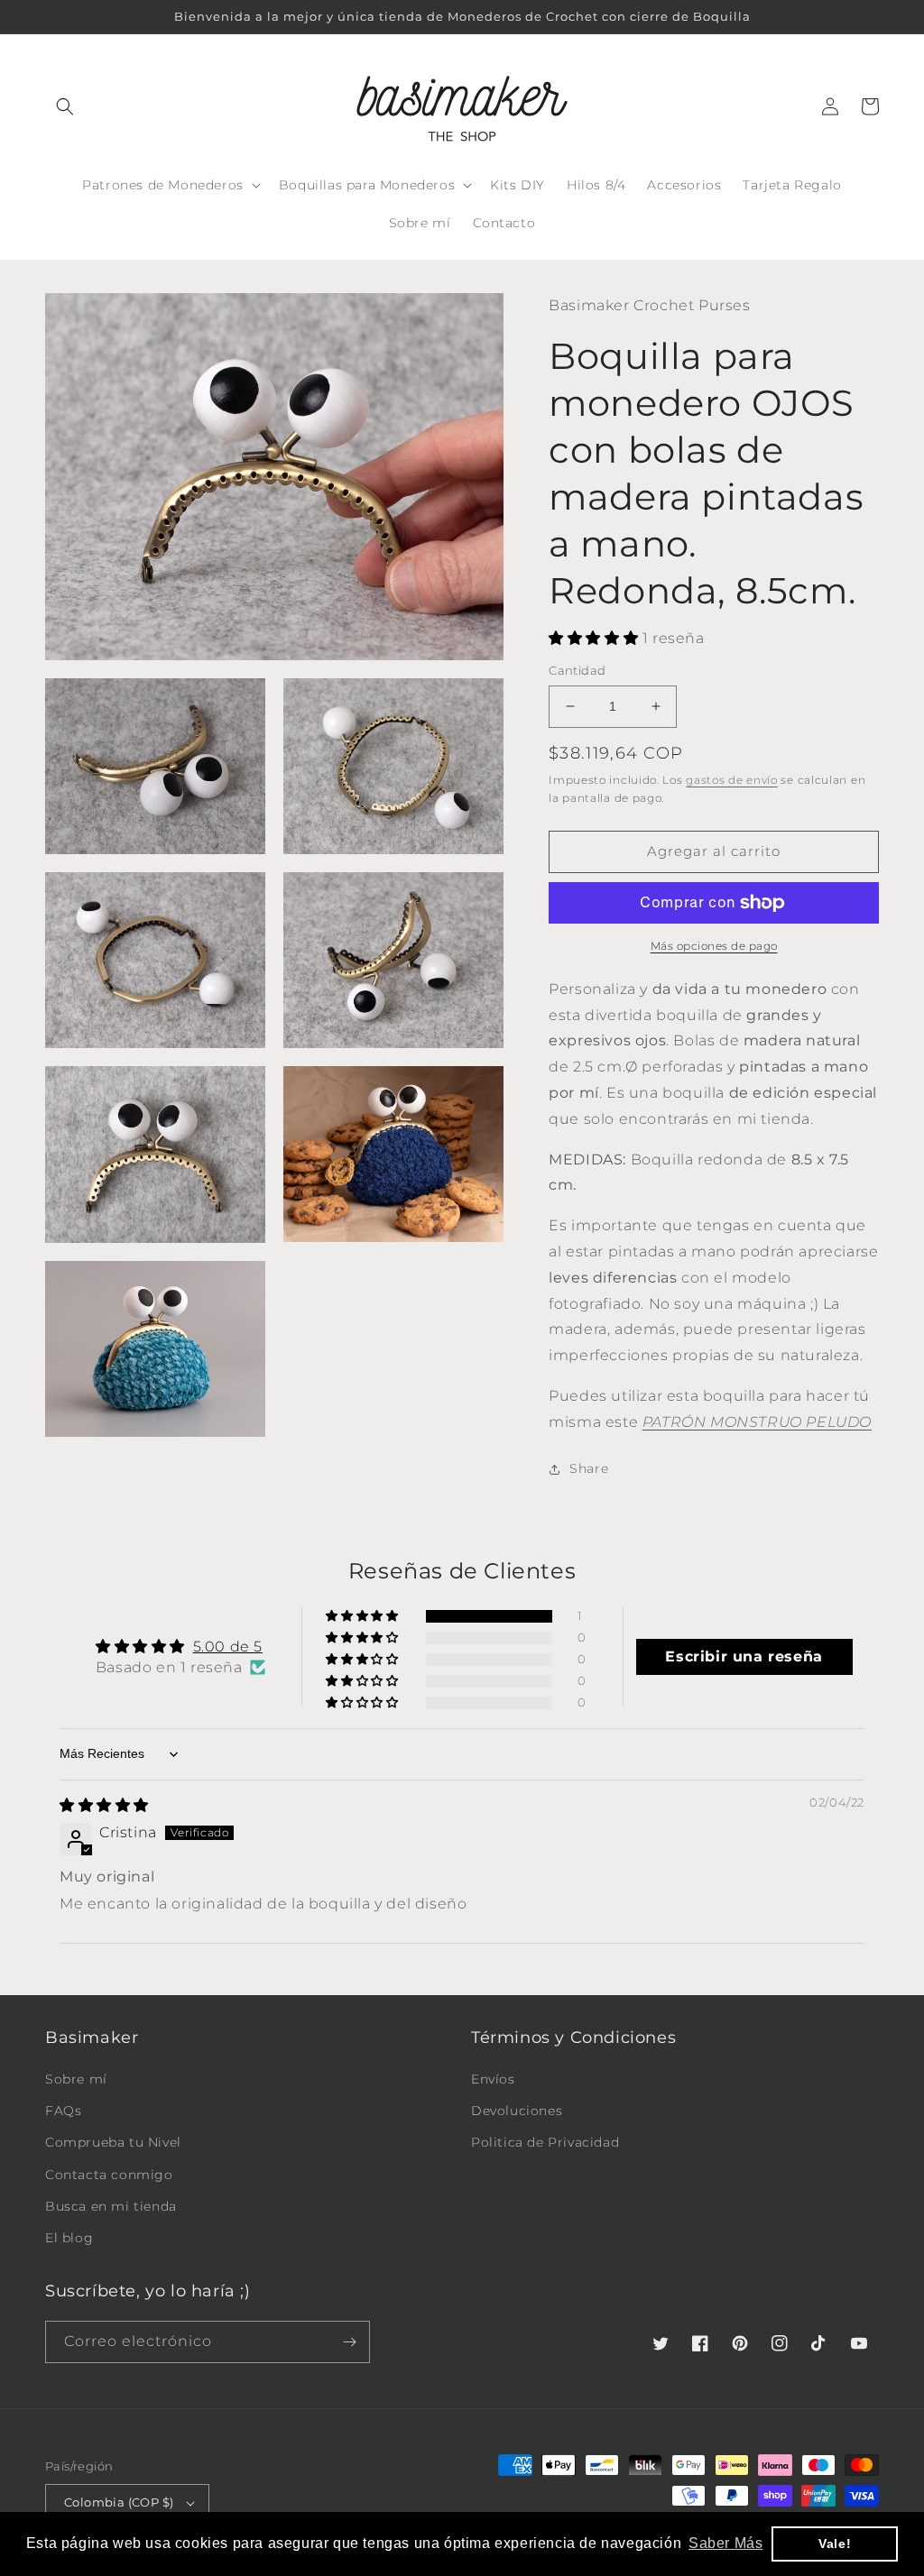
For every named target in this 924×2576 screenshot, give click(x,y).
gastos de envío (732, 780)
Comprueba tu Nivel (113, 2142)
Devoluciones (517, 2111)
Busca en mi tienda (111, 2206)
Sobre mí (76, 2079)
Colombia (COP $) (119, 2502)
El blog (69, 2238)
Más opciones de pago (714, 946)
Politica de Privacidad (545, 2142)
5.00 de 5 (228, 1647)
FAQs (63, 2111)
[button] (65, 106)
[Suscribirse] (349, 2342)
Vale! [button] (835, 2544)
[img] (104, 1805)
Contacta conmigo (109, 2175)
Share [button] (589, 1468)
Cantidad (577, 670)
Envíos (493, 2079)
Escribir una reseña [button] (744, 1656)
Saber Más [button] (725, 2543)
